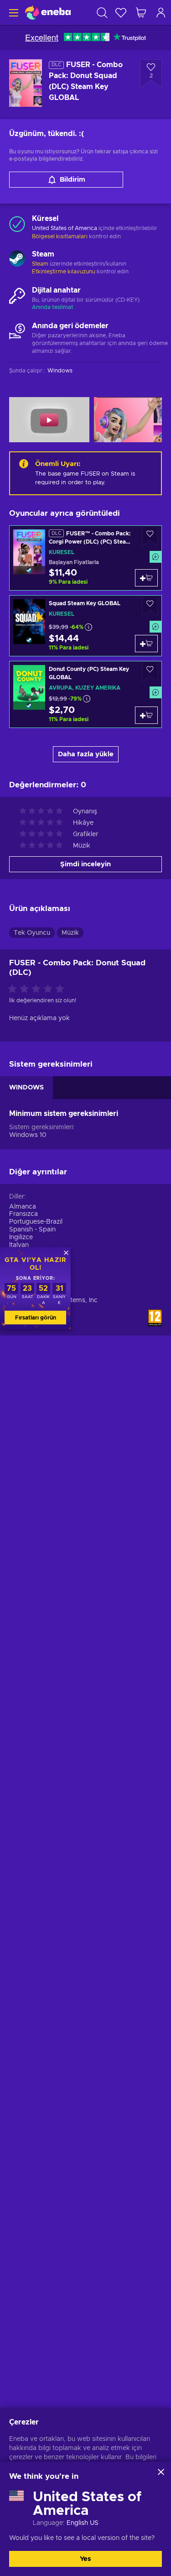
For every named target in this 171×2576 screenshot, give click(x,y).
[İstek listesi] (121, 13)
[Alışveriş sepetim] (141, 13)
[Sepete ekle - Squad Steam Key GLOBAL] (146, 644)
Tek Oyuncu (32, 933)
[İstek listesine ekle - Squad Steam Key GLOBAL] (150, 606)
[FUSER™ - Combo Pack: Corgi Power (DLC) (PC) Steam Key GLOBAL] (85, 558)
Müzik (70, 933)
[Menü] (13, 13)
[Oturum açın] (161, 13)
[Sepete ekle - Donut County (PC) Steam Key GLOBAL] (146, 715)
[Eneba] (48, 13)
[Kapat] (161, 2472)
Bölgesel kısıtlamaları (60, 236)
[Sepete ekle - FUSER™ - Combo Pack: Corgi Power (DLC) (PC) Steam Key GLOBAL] (146, 578)
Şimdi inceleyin (85, 864)
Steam (40, 264)
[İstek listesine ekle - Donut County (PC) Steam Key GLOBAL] (150, 672)
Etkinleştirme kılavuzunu (64, 272)
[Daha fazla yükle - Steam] (17, 260)
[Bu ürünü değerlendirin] (38, 990)
